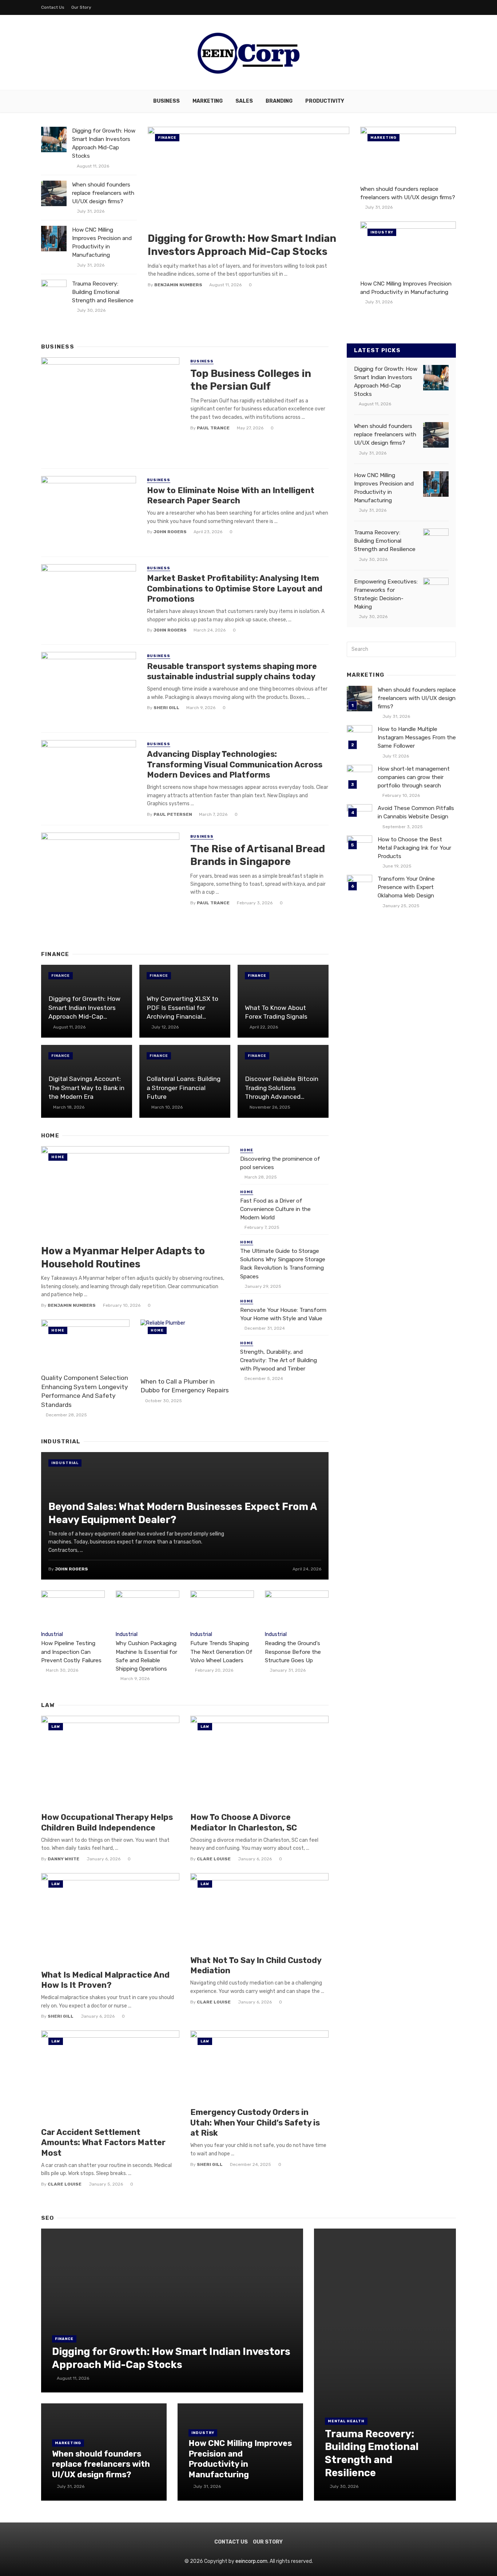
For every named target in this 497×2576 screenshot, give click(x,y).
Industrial (65, 1463)
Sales (244, 101)
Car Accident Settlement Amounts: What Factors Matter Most (103, 2143)
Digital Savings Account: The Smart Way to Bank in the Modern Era (86, 1088)
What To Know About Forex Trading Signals (276, 1012)
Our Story (81, 7)
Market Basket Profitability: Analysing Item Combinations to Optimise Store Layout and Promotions (235, 589)
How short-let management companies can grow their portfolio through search (414, 777)
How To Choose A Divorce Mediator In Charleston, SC (244, 1822)
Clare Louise (214, 1859)
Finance (167, 138)
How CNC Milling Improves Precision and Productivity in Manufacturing (102, 242)
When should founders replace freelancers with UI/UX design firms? (103, 193)
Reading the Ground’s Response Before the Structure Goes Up (293, 1652)
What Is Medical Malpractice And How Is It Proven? (105, 1980)
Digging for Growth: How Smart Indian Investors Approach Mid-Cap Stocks (104, 143)
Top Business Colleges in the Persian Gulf (251, 380)
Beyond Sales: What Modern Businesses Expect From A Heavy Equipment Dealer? (183, 1513)
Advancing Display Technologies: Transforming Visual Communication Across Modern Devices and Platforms (235, 764)
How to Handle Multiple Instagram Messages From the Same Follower (417, 738)
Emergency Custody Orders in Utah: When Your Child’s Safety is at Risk (255, 2123)
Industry (382, 232)
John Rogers (170, 532)
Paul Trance (213, 428)
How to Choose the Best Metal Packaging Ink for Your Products (414, 848)
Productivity (325, 101)
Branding (279, 101)
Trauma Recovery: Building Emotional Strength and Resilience (103, 292)
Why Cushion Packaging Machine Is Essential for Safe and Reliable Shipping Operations (146, 1656)
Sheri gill (166, 708)
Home (58, 1157)
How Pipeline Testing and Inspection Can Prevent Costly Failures (71, 1652)
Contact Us (53, 7)
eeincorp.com (251, 2561)
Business (166, 101)
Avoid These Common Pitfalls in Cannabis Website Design (416, 812)
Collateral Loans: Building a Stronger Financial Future (184, 1088)
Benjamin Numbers (178, 285)
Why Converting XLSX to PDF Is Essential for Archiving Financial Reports (182, 1008)
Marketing (208, 101)
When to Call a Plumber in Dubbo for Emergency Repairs (185, 1386)
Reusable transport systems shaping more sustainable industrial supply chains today (232, 671)
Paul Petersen (173, 814)
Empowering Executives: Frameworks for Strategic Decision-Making (386, 594)
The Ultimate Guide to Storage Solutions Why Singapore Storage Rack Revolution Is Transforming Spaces (283, 1264)
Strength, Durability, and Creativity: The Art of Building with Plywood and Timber (279, 1360)
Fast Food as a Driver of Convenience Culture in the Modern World (275, 1209)
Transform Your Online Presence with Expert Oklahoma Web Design (406, 887)
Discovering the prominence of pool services (280, 1163)
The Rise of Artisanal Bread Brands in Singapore (258, 855)
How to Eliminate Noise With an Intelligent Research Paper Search (231, 495)
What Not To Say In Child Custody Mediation (256, 1965)
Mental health (346, 2421)
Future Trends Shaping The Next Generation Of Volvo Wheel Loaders (221, 1652)
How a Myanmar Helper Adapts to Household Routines (123, 1257)
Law (56, 1727)
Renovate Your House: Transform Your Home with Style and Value (283, 1314)
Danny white (63, 1859)
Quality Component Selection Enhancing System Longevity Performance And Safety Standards (85, 1391)
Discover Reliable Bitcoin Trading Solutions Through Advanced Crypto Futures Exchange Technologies (283, 1088)
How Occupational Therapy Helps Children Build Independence (107, 1822)
